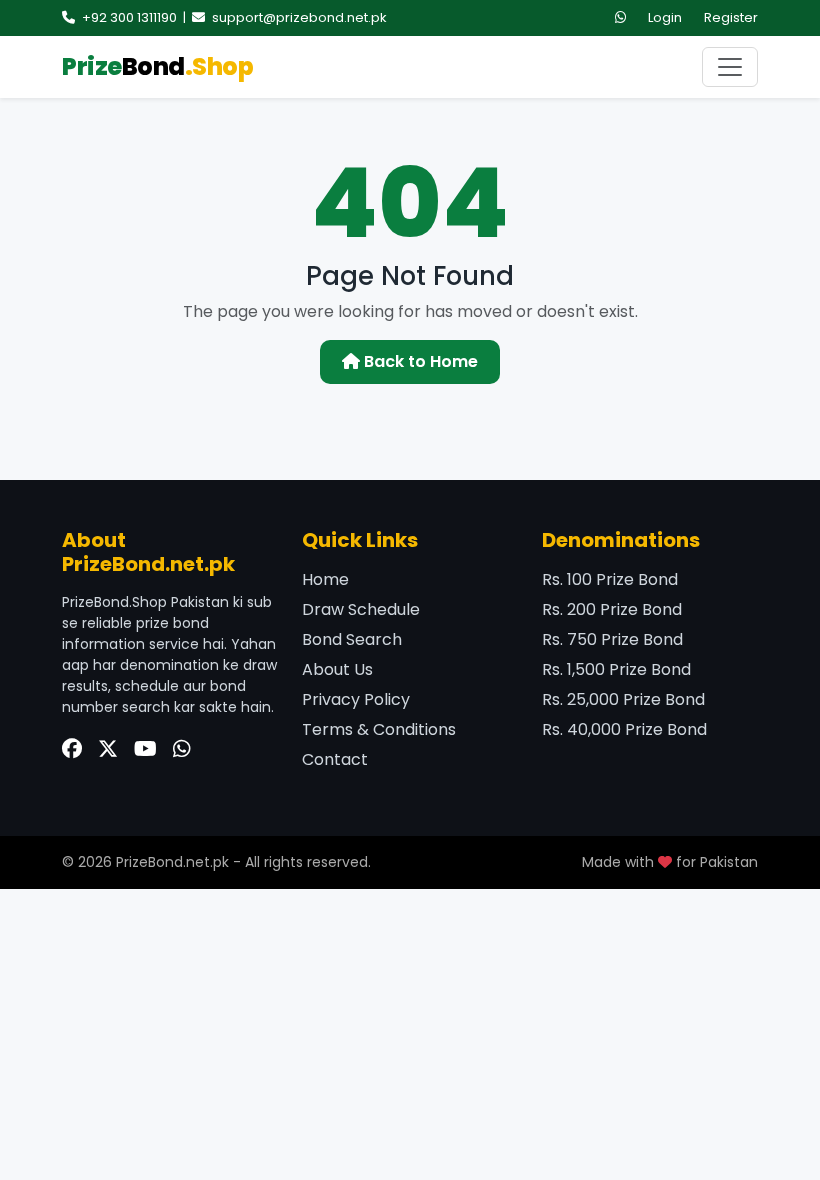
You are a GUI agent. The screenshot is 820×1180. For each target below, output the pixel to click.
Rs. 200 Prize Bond (612, 609)
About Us (337, 669)
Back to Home (419, 361)
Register (731, 17)
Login (665, 17)
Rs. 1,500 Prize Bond (616, 669)
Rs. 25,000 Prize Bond (623, 699)
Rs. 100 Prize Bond (610, 579)
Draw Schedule (361, 609)
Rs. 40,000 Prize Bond (624, 729)
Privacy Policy (356, 699)
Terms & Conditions (379, 729)
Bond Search (352, 639)
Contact (335, 759)
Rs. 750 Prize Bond (612, 639)
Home (325, 579)
